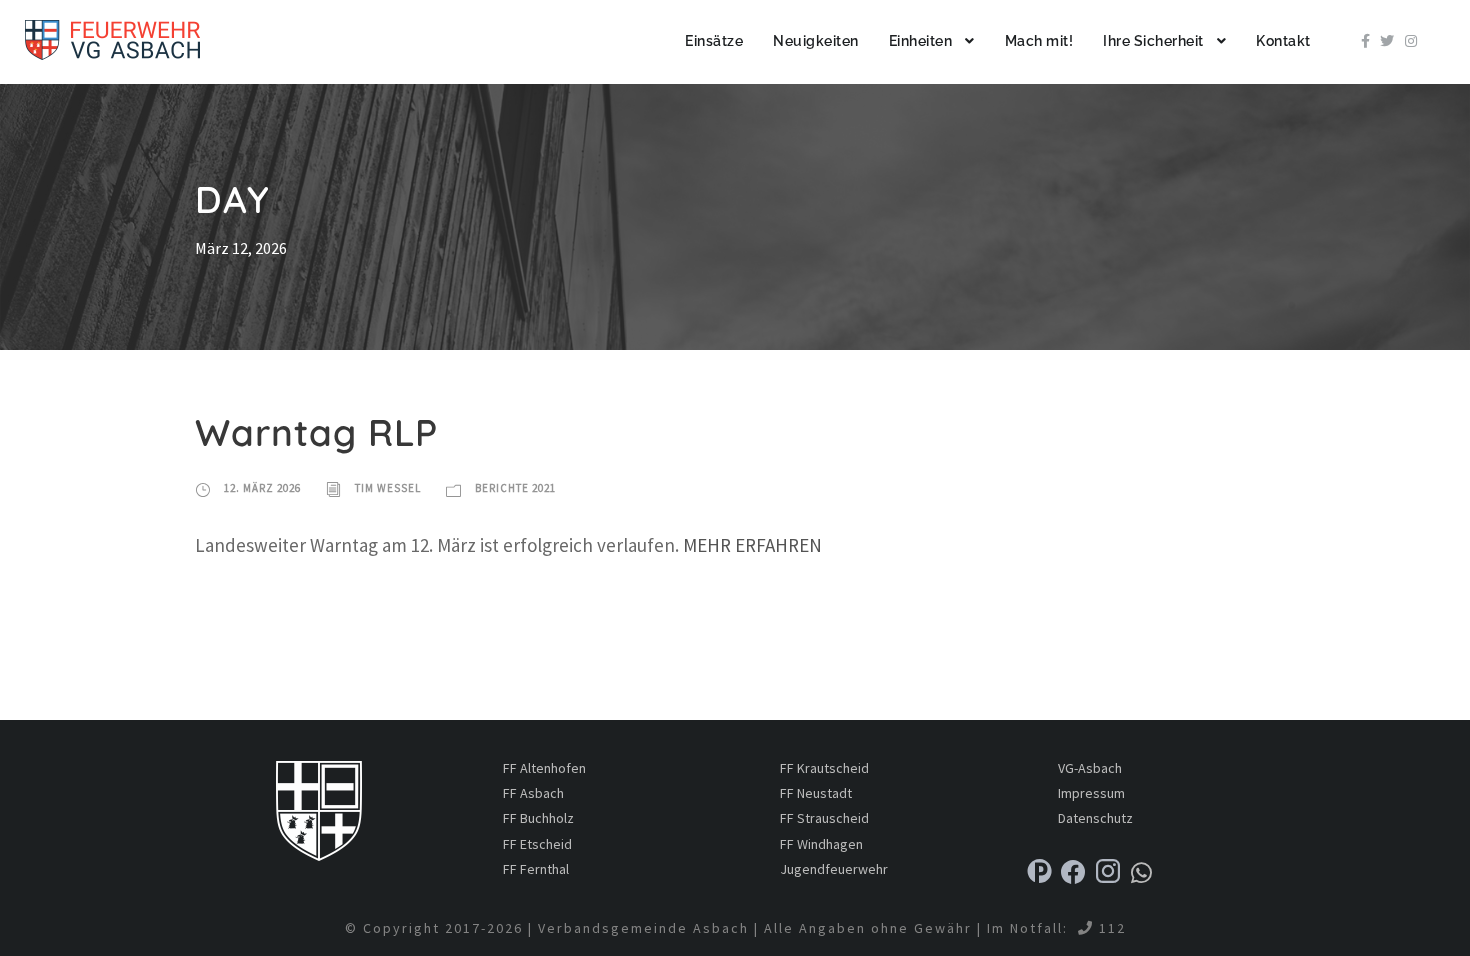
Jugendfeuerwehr (834, 869)
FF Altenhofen (544, 768)
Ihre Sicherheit (1153, 41)
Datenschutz (1095, 818)
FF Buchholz (538, 818)
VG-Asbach (1090, 768)
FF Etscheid (537, 844)
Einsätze (714, 41)
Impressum (1091, 793)
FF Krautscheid (824, 768)
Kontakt (1283, 41)
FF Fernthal (536, 869)
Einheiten (921, 41)
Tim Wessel (388, 488)
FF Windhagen (821, 844)
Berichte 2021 (515, 488)
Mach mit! (1039, 41)
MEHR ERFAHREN (752, 545)
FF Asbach (533, 793)
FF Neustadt (816, 793)
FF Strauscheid (824, 818)
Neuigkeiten (816, 41)
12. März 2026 (262, 488)
